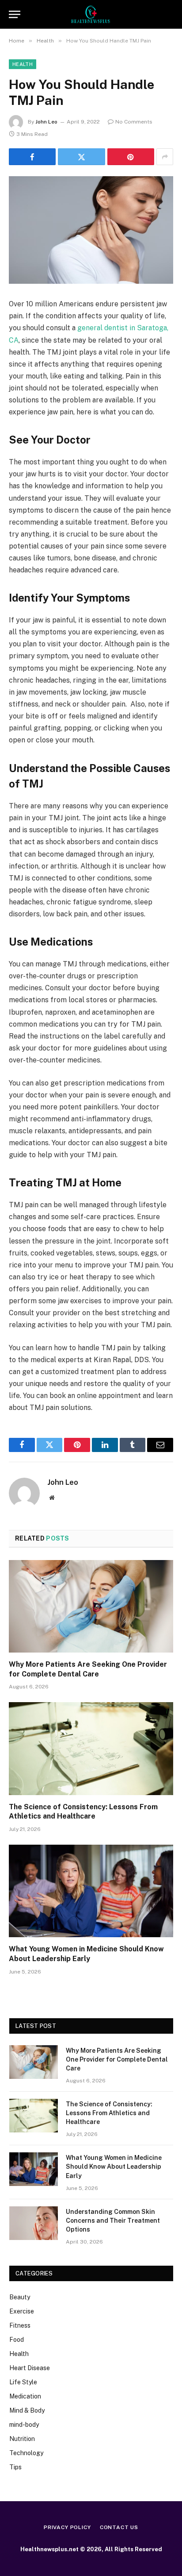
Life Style (23, 2382)
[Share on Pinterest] (131, 157)
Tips (15, 2467)
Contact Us (119, 2527)
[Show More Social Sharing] (165, 157)
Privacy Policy (67, 2527)
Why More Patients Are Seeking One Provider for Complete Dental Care (117, 2059)
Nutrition (22, 2439)
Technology (26, 2453)
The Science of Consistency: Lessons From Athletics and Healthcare (109, 2113)
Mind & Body (27, 2410)
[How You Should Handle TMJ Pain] (91, 230)
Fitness (20, 2325)
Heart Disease (30, 2368)
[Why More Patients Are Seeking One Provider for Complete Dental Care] (91, 1606)
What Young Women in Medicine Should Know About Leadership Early (114, 2167)
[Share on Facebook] (32, 157)
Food (17, 2340)
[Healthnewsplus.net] (91, 14)
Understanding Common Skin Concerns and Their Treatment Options (113, 2221)
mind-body (24, 2425)
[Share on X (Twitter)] (81, 157)
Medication (25, 2396)
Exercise (22, 2311)
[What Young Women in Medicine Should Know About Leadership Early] (91, 1891)
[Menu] (15, 14)
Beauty (20, 2297)
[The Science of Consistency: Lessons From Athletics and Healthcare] (91, 1748)
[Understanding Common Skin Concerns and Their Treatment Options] (34, 2223)
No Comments (134, 122)
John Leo (46, 122)
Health (23, 64)
